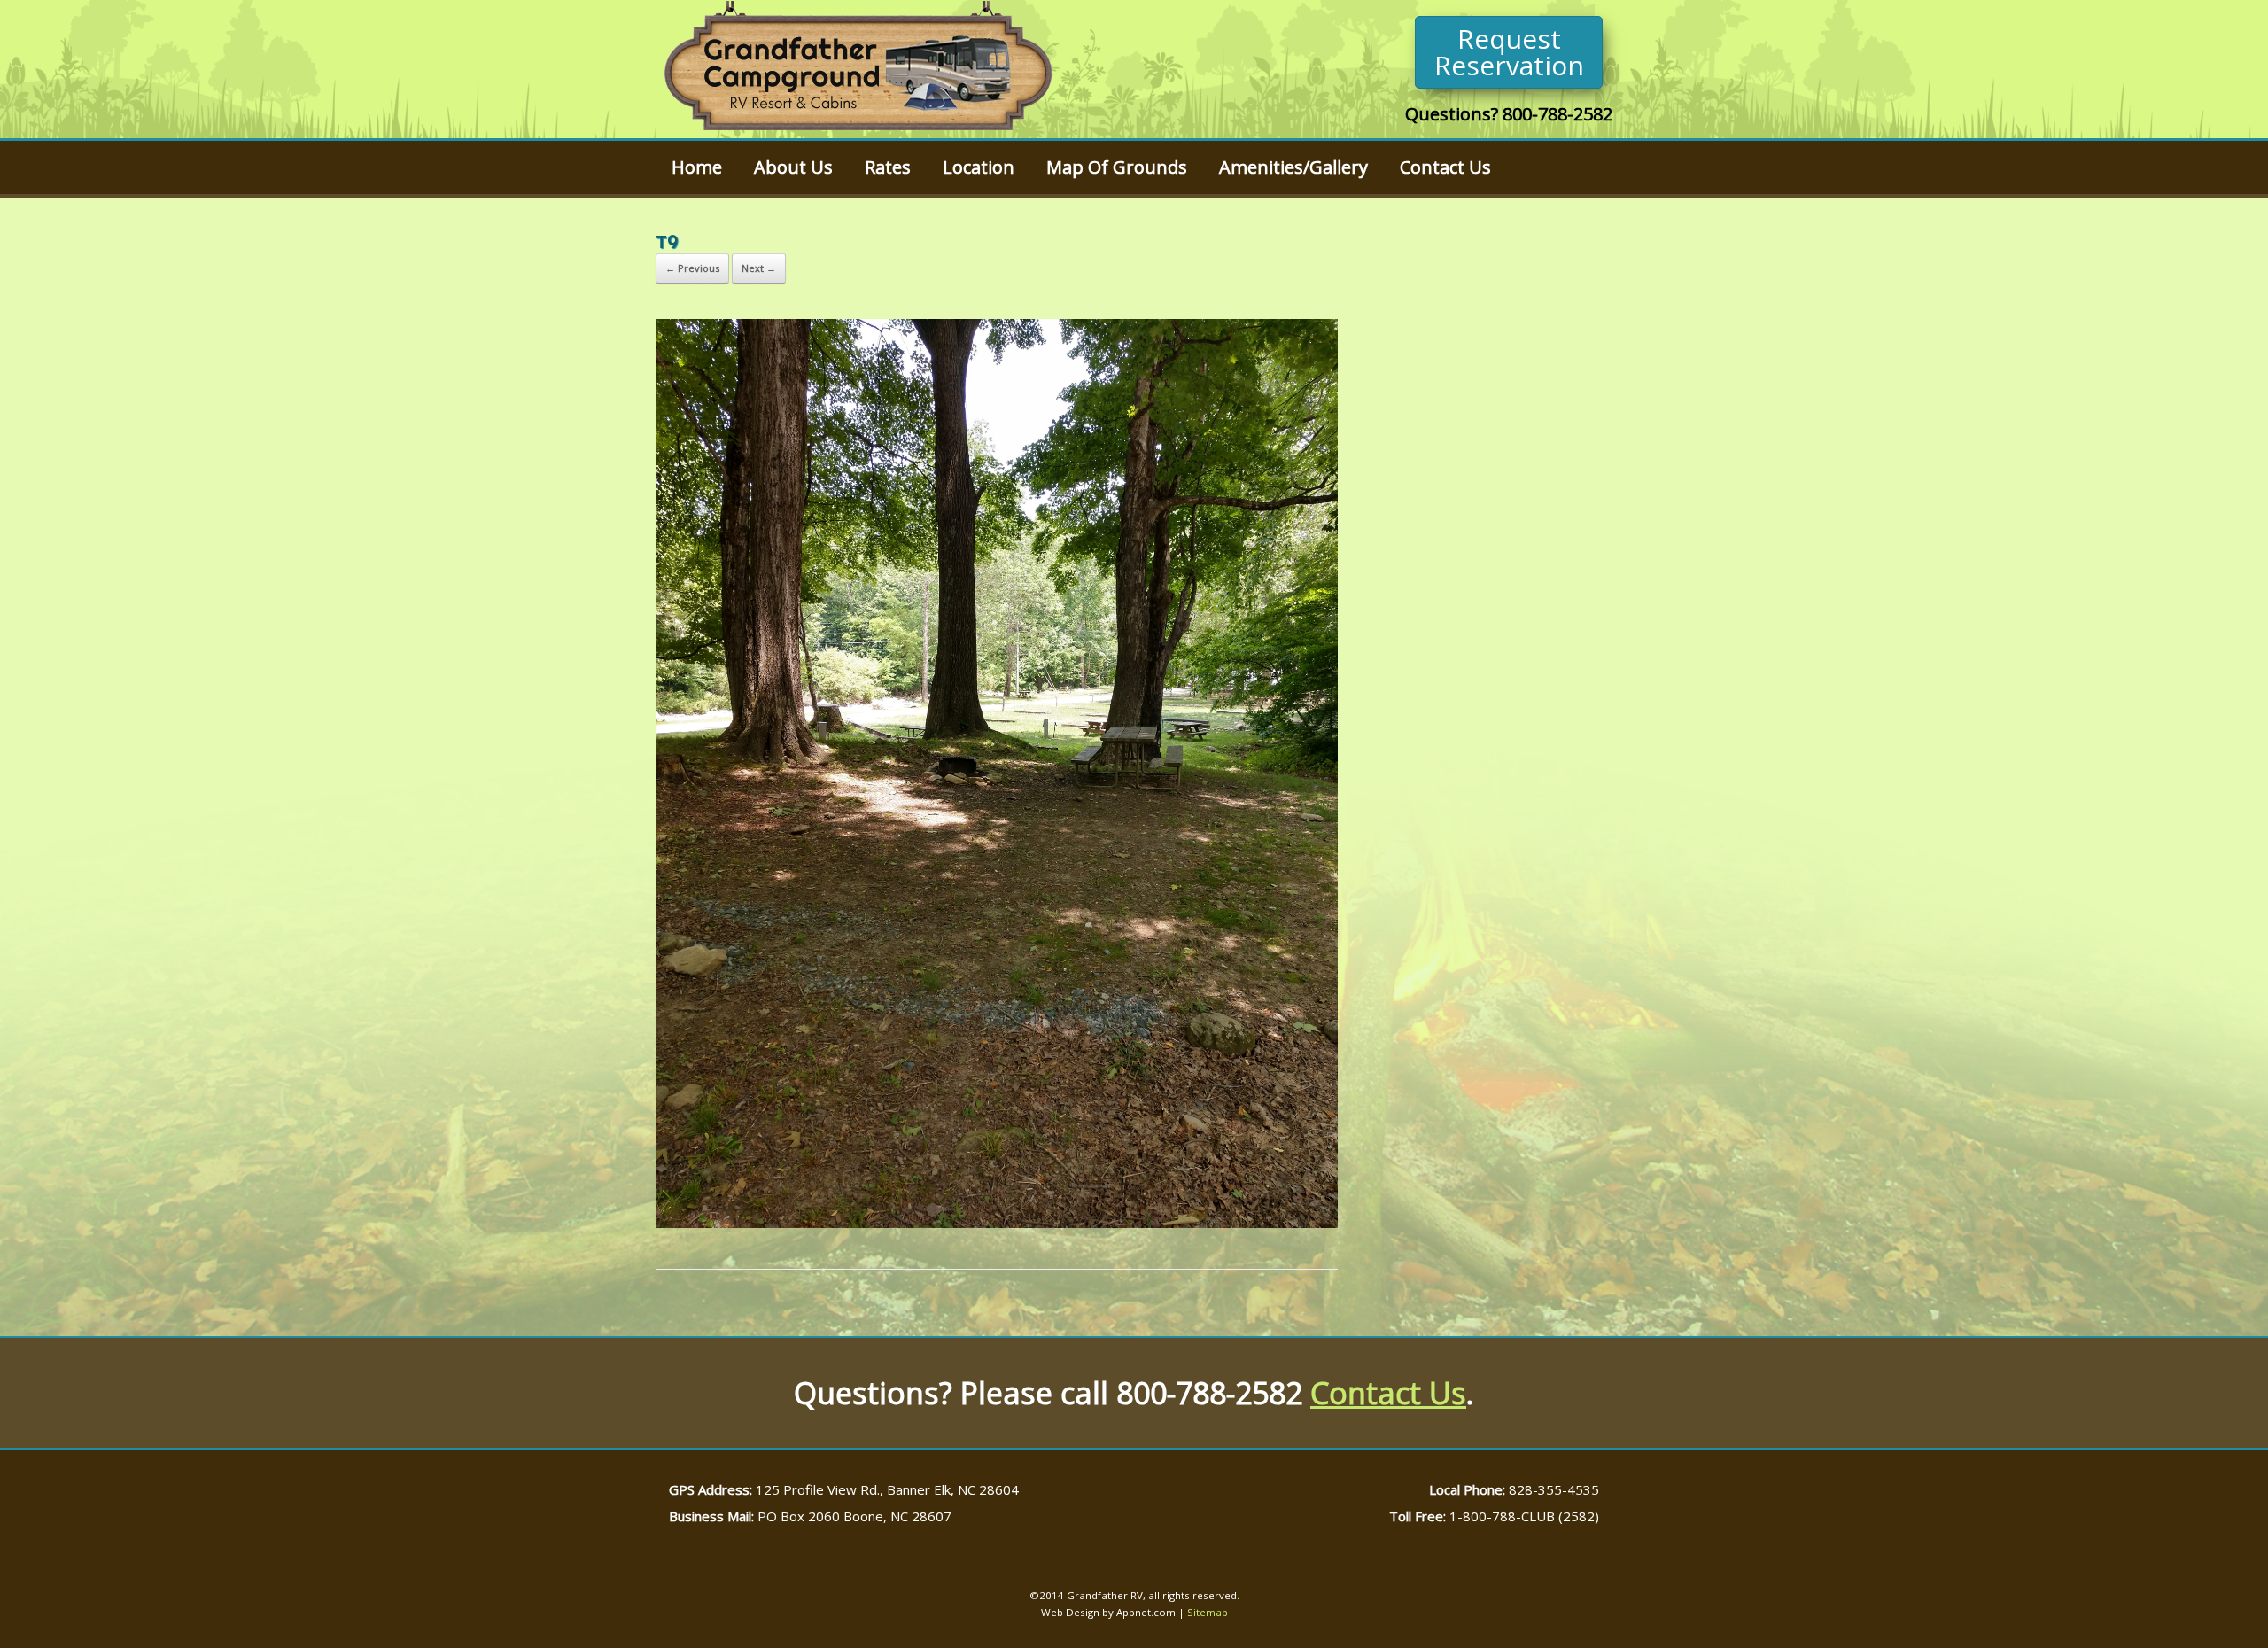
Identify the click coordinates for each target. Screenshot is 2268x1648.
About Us (793, 167)
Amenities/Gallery (1293, 167)
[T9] (997, 1224)
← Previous (692, 268)
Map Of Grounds (1117, 167)
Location (979, 167)
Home (697, 167)
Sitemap (1208, 1612)
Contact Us (1445, 167)
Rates (888, 167)
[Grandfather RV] (858, 69)
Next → (759, 268)
